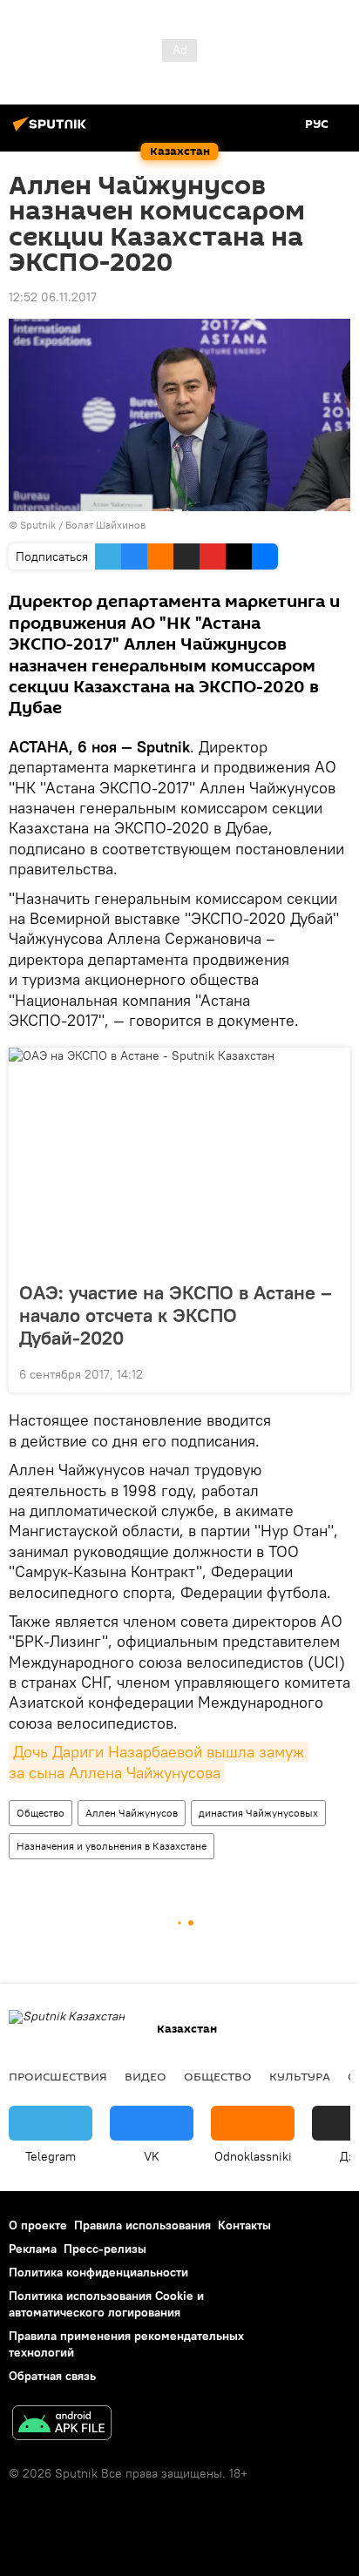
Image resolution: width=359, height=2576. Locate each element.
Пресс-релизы (105, 2249)
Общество (41, 1813)
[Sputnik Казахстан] (52, 131)
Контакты (244, 2225)
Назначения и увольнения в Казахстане (112, 1846)
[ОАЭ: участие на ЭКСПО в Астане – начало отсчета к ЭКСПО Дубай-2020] (179, 1159)
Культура (300, 2076)
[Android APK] (62, 2425)
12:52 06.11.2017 (53, 297)
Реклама (33, 2249)
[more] (330, 1372)
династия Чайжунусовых (258, 1813)
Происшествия (58, 2076)
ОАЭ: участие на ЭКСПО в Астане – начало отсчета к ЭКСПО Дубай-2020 (176, 1315)
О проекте (38, 2225)
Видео (146, 2076)
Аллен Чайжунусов (132, 1813)
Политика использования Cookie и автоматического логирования (106, 2304)
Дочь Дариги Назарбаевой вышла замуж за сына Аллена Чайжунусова (159, 1762)
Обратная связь (52, 2376)
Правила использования (142, 2225)
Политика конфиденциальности (98, 2272)
